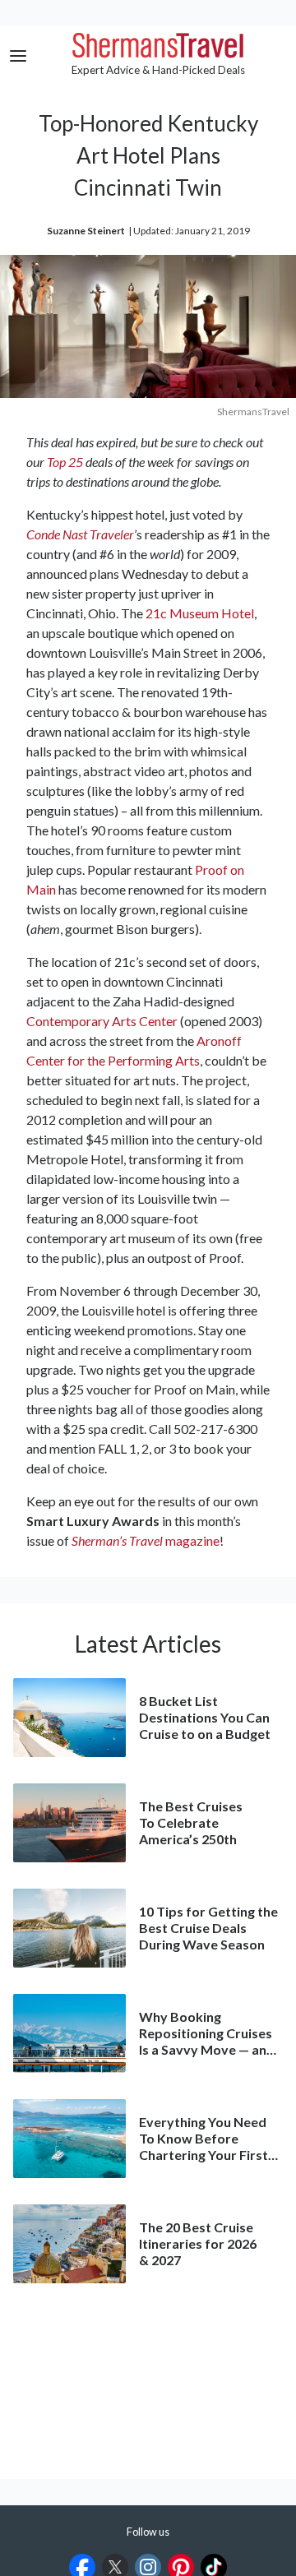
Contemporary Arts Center (102, 1021)
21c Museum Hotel (200, 613)
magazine (146, 1540)
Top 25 (65, 462)
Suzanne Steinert (86, 231)
